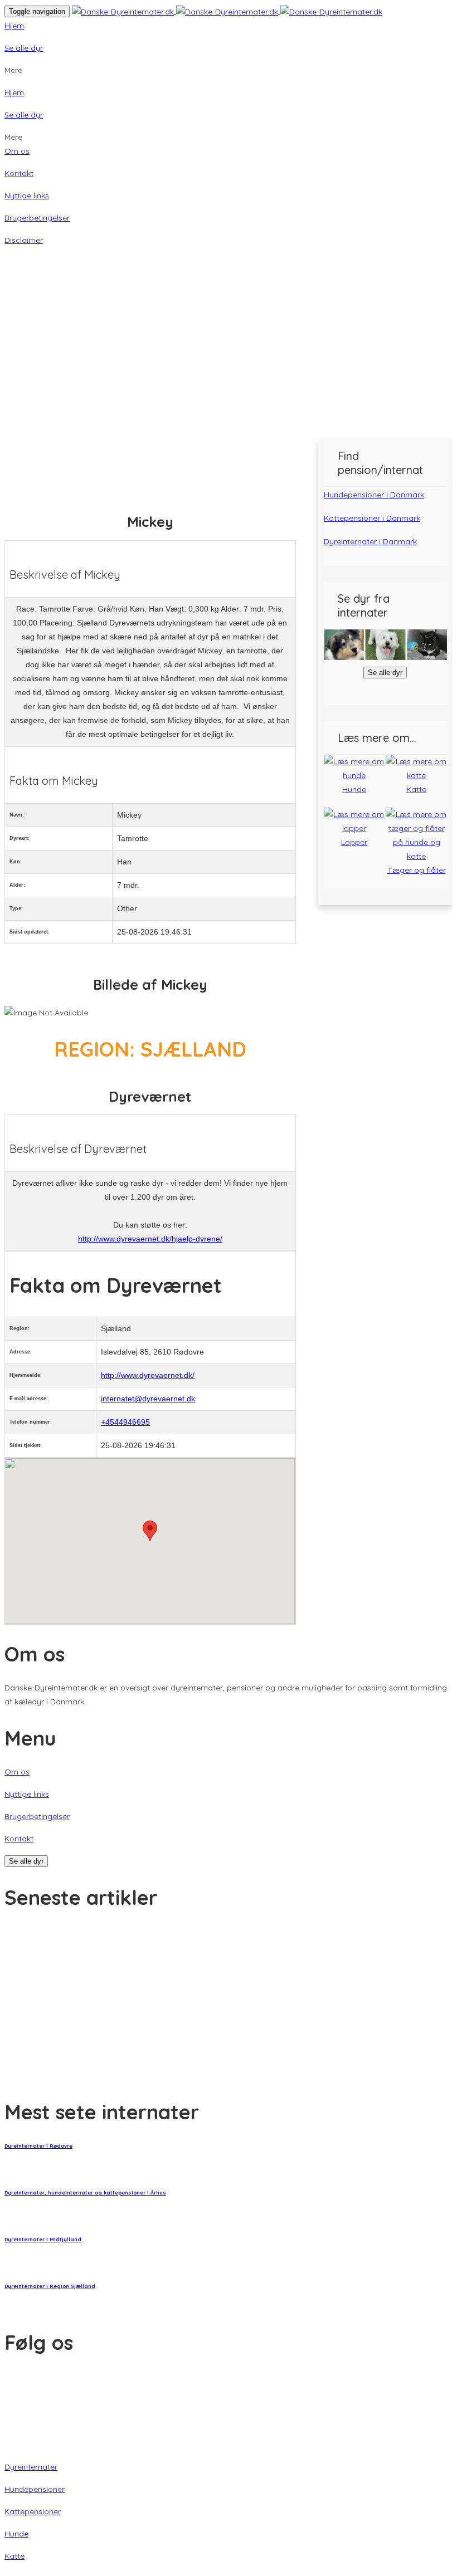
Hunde (16, 2534)
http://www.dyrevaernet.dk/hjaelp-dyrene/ (150, 1239)
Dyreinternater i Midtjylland (43, 2239)
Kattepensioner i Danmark (372, 518)
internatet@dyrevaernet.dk (148, 1399)
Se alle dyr (24, 48)
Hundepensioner (35, 2489)
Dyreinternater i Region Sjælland (50, 2286)
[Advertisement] (229, 356)
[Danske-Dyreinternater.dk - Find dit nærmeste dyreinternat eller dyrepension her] (227, 11)
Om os (17, 151)
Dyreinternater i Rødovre (38, 2146)
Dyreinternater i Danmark (370, 541)
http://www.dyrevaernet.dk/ (148, 1375)
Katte (14, 2556)
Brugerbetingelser (37, 218)
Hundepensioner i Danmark (374, 495)
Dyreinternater (31, 2467)
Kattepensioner (33, 2511)
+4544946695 (125, 1422)
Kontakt (19, 173)
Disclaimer (24, 240)
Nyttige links (27, 195)
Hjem (14, 26)
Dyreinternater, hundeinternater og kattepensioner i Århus (85, 2193)
